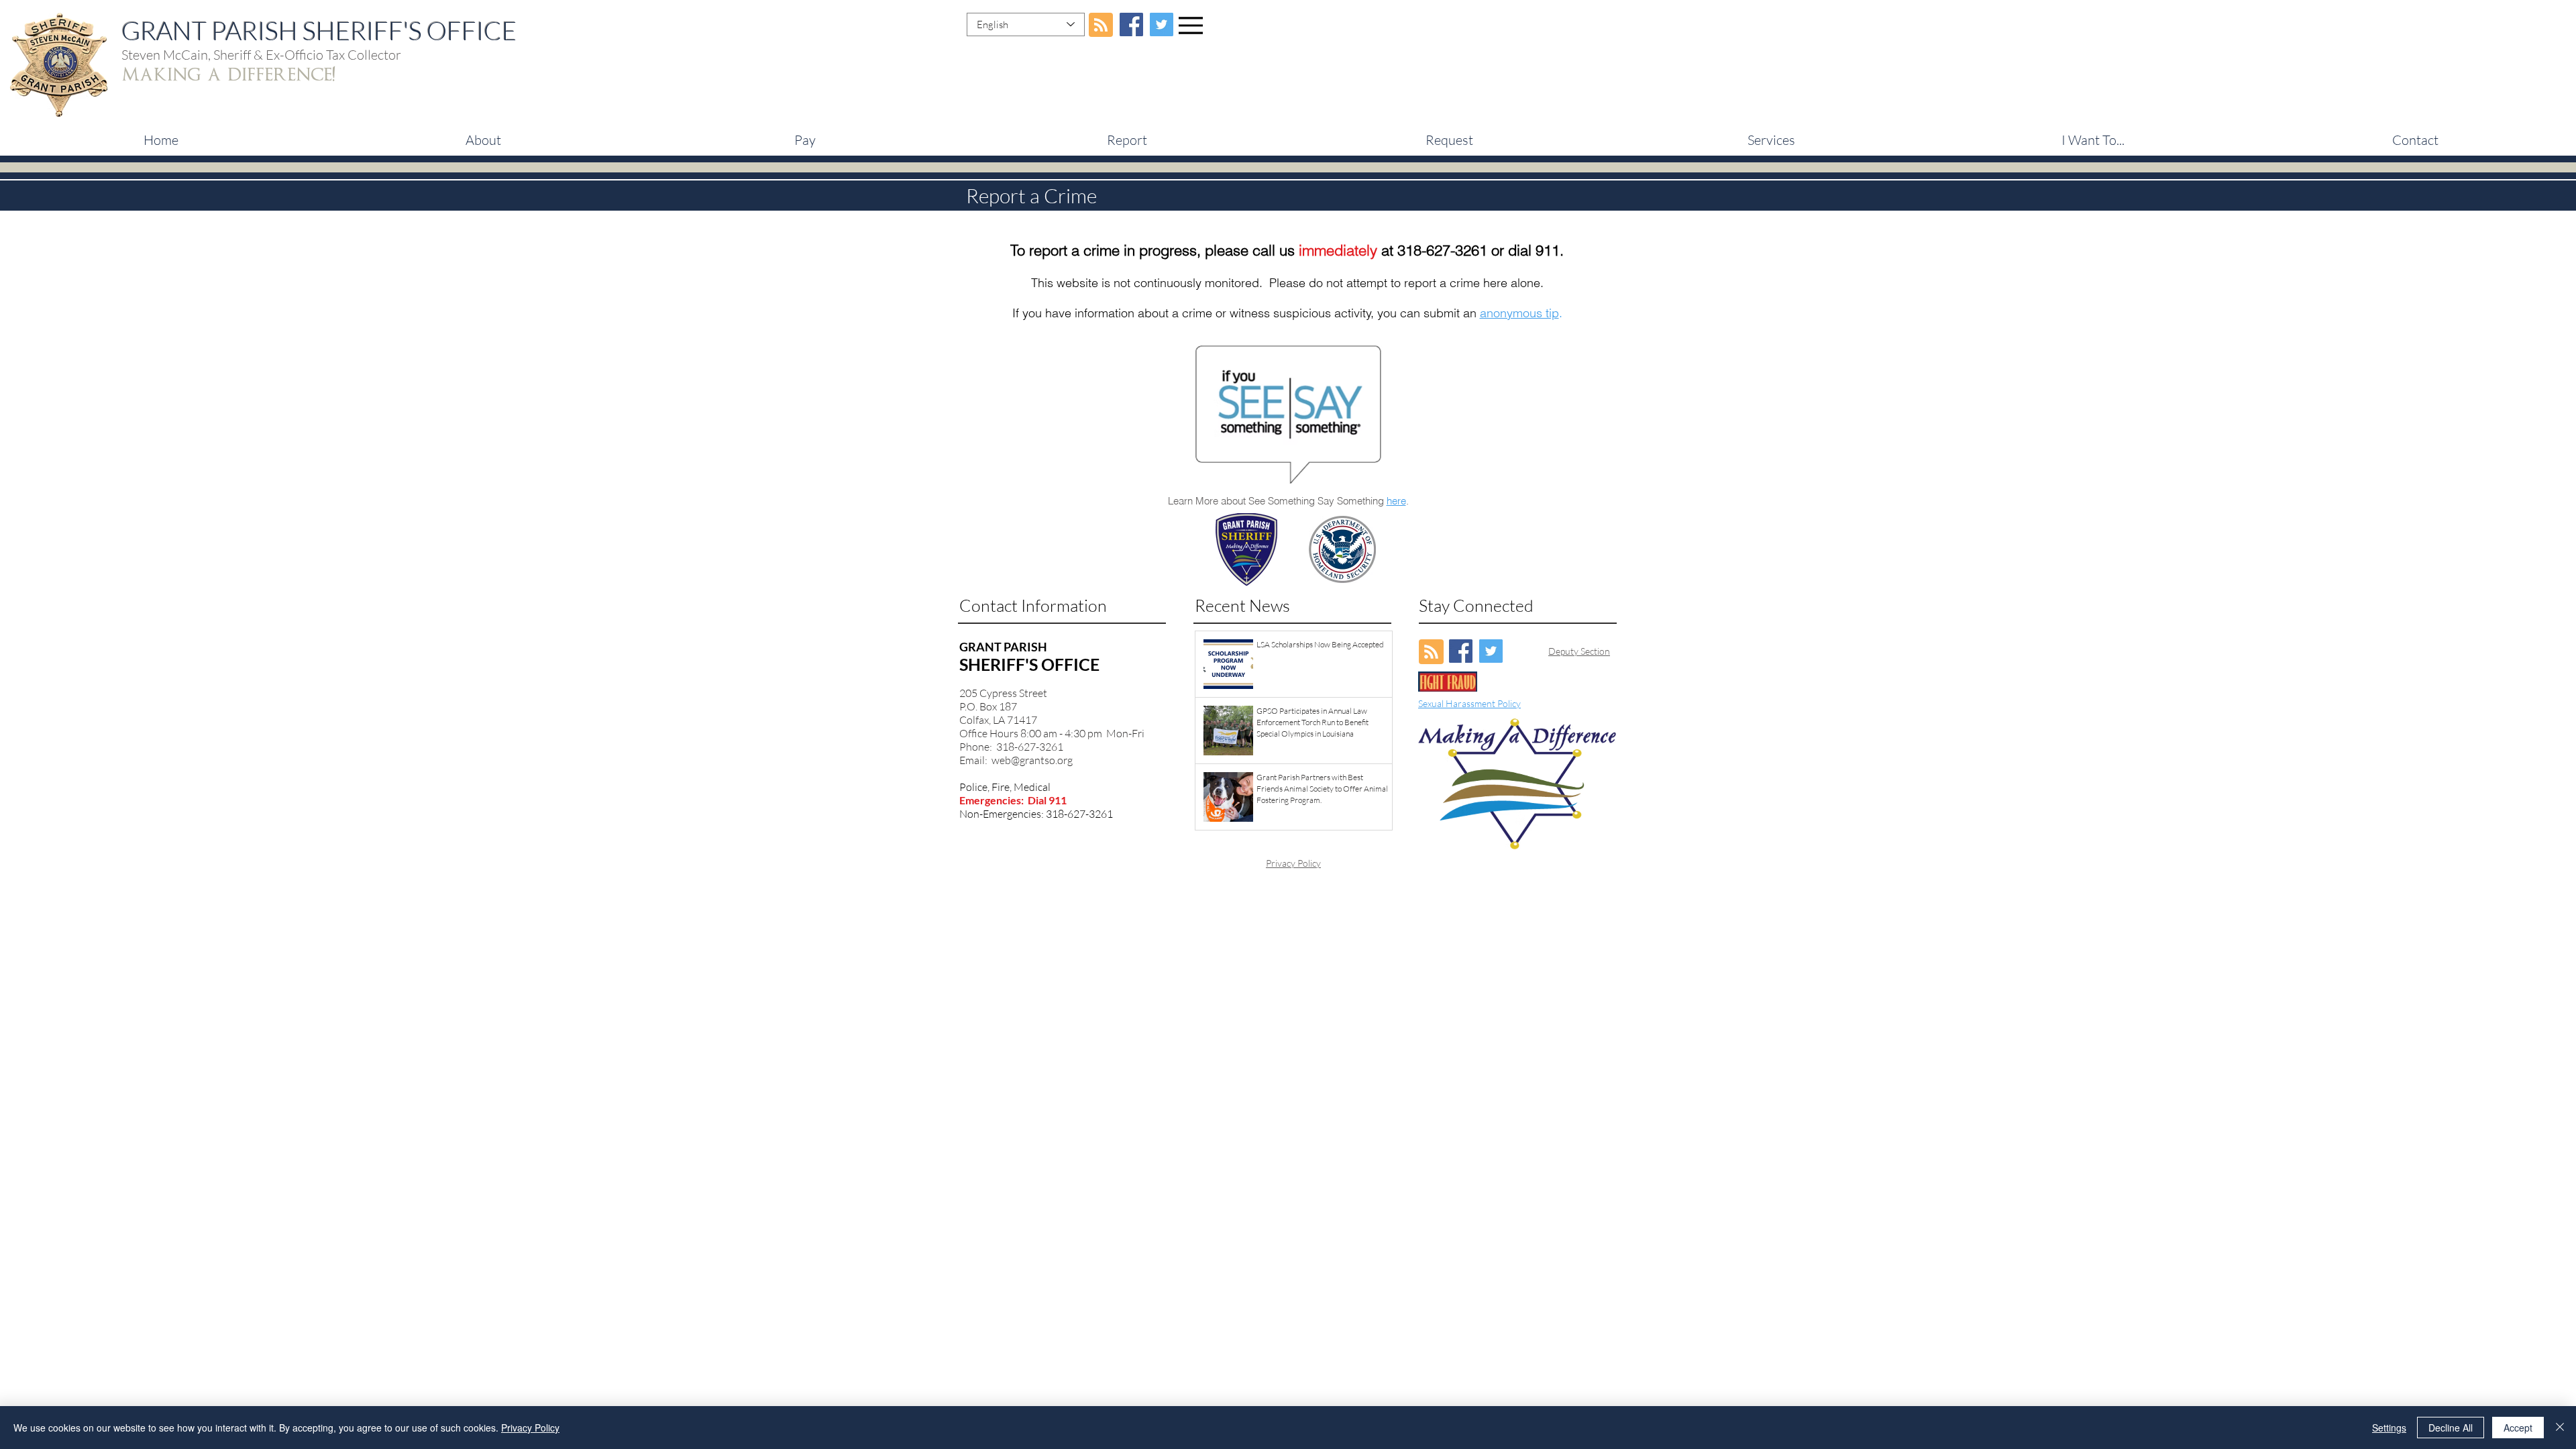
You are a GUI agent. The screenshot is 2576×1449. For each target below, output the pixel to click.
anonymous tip (1519, 313)
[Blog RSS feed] (1101, 25)
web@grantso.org (1032, 760)
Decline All (2451, 1428)
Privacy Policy (1293, 863)
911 (1548, 250)
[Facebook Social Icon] (1131, 24)
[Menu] (1191, 25)
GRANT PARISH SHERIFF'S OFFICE (319, 31)
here (1396, 501)
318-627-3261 (1442, 250)
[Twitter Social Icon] (1162, 24)
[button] (805, 140)
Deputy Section (1579, 651)
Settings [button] (2389, 1428)
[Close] (2560, 1428)
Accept (2518, 1428)
